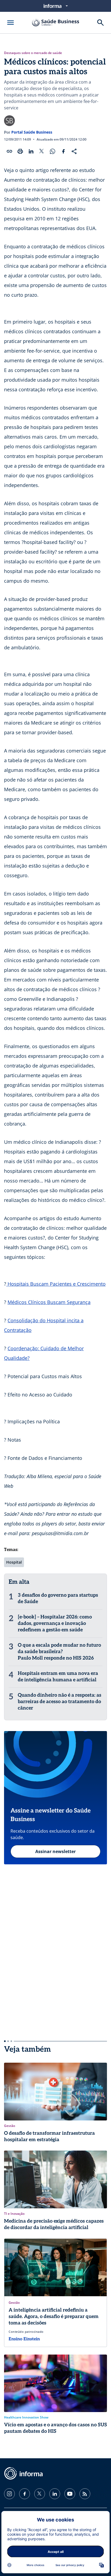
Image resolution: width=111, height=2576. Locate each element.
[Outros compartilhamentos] (74, 151)
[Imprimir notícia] (20, 151)
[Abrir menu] (11, 23)
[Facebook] (25, 2494)
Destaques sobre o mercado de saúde (33, 53)
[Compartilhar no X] (42, 151)
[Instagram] (9, 2494)
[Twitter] (40, 2494)
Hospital (14, 1562)
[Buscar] (100, 23)
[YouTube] (70, 2494)
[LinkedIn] (55, 2494)
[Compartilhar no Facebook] (63, 151)
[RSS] (85, 2494)
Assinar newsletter (55, 1851)
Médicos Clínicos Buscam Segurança (49, 1302)
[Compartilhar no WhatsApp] (53, 151)
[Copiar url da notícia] (9, 151)
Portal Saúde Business (32, 132)
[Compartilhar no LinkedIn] (31, 151)
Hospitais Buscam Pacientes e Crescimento (56, 1284)
